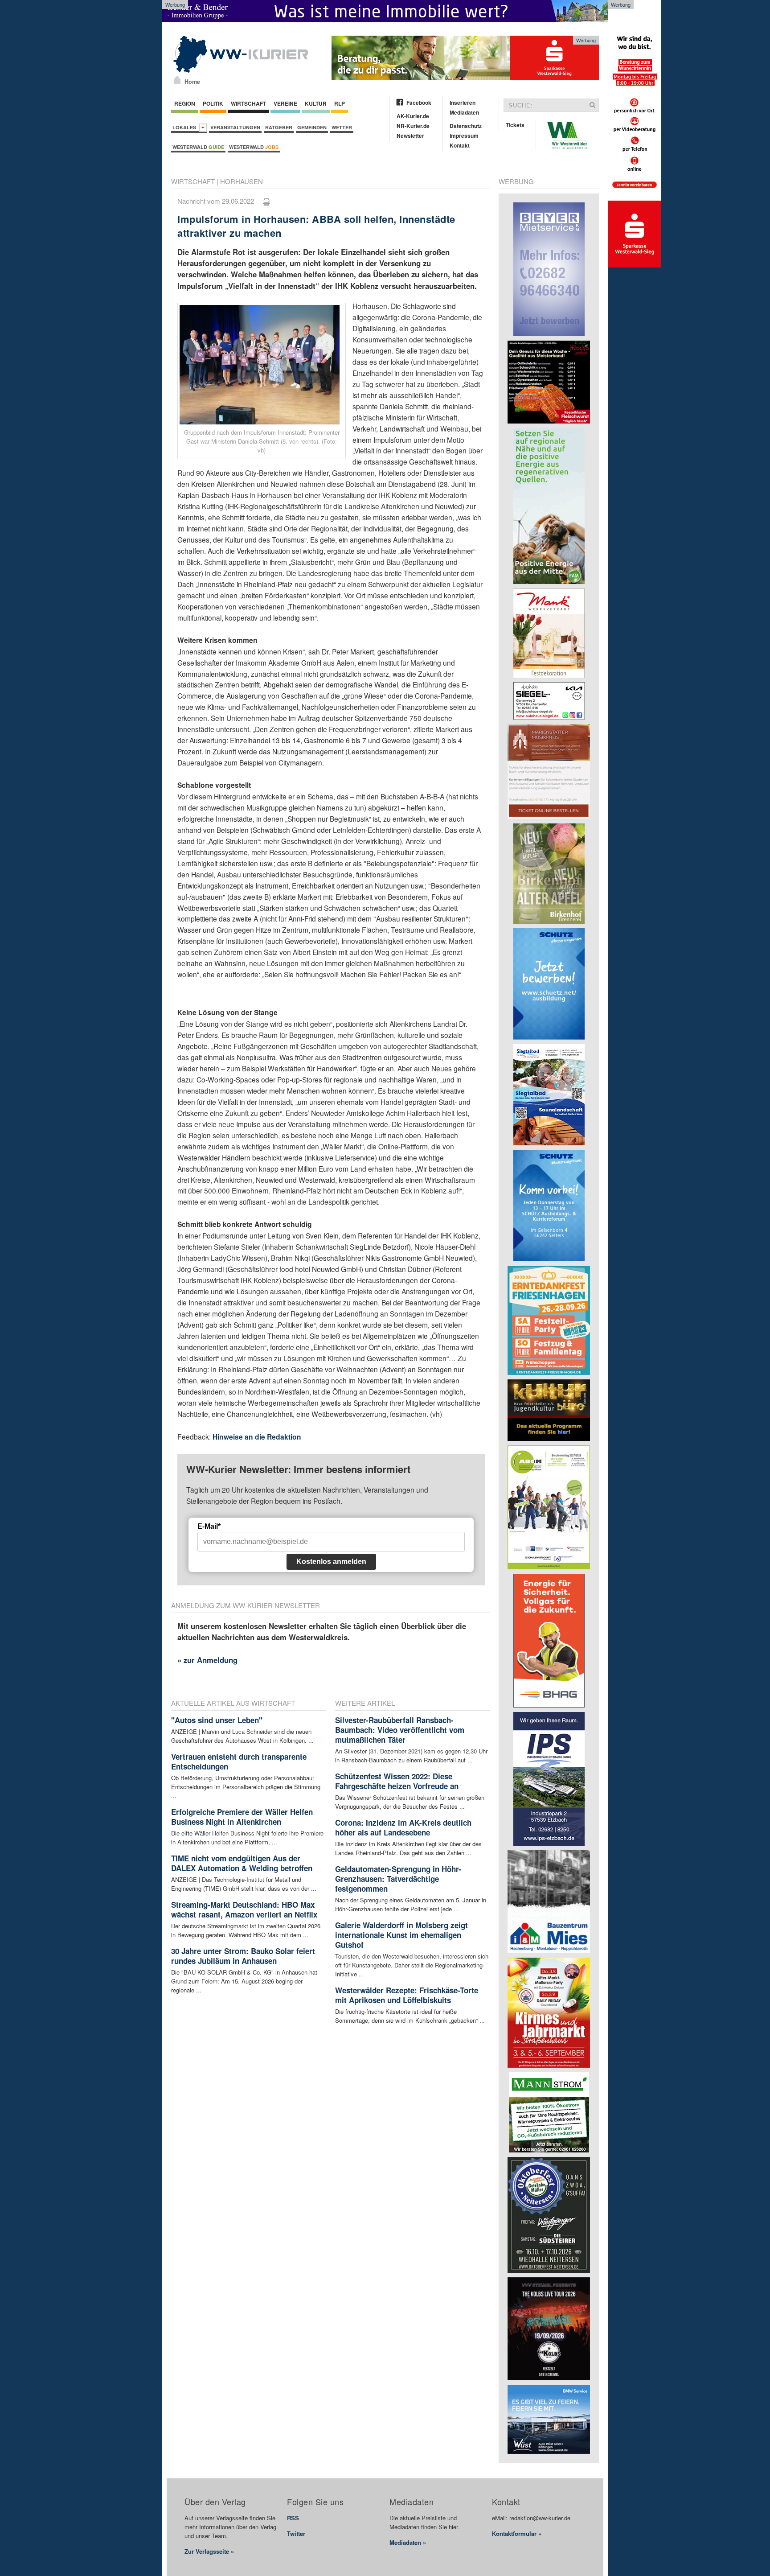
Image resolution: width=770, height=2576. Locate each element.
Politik (213, 103)
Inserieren (463, 103)
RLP (340, 103)
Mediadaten (464, 112)
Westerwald (198, 147)
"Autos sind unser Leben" (217, 1720)
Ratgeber (279, 127)
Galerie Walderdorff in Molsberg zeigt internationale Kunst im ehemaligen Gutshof (401, 1935)
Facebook (419, 103)
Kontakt (460, 145)
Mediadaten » (408, 2542)
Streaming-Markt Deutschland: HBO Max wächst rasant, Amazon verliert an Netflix (244, 1909)
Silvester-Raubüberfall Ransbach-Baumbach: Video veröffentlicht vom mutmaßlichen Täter (400, 1730)
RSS (293, 2518)
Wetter (342, 127)
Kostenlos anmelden (331, 1562)
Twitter (296, 2533)
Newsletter (410, 136)
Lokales (186, 127)
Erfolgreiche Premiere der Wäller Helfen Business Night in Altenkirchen (242, 1817)
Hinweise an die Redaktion (257, 1437)
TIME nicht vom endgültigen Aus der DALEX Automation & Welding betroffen (242, 1863)
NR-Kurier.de (413, 126)
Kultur (316, 103)
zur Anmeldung (211, 1660)
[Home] (177, 80)
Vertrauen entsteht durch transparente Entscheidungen (239, 1761)
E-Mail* (209, 1526)
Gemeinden (312, 127)
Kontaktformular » (517, 2533)
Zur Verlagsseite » (209, 2551)
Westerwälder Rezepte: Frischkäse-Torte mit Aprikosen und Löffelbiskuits (407, 1995)
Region (185, 103)
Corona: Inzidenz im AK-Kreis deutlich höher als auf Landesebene (403, 1827)
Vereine (285, 103)
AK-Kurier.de (413, 116)
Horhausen (242, 181)
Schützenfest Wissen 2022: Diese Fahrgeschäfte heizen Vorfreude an (397, 1781)
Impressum (464, 136)
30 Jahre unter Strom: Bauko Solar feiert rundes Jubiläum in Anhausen (243, 1956)
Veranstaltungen (235, 127)
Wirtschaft (248, 103)
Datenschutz (466, 126)
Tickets (515, 125)
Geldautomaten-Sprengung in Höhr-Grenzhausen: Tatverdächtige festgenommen (398, 1879)
